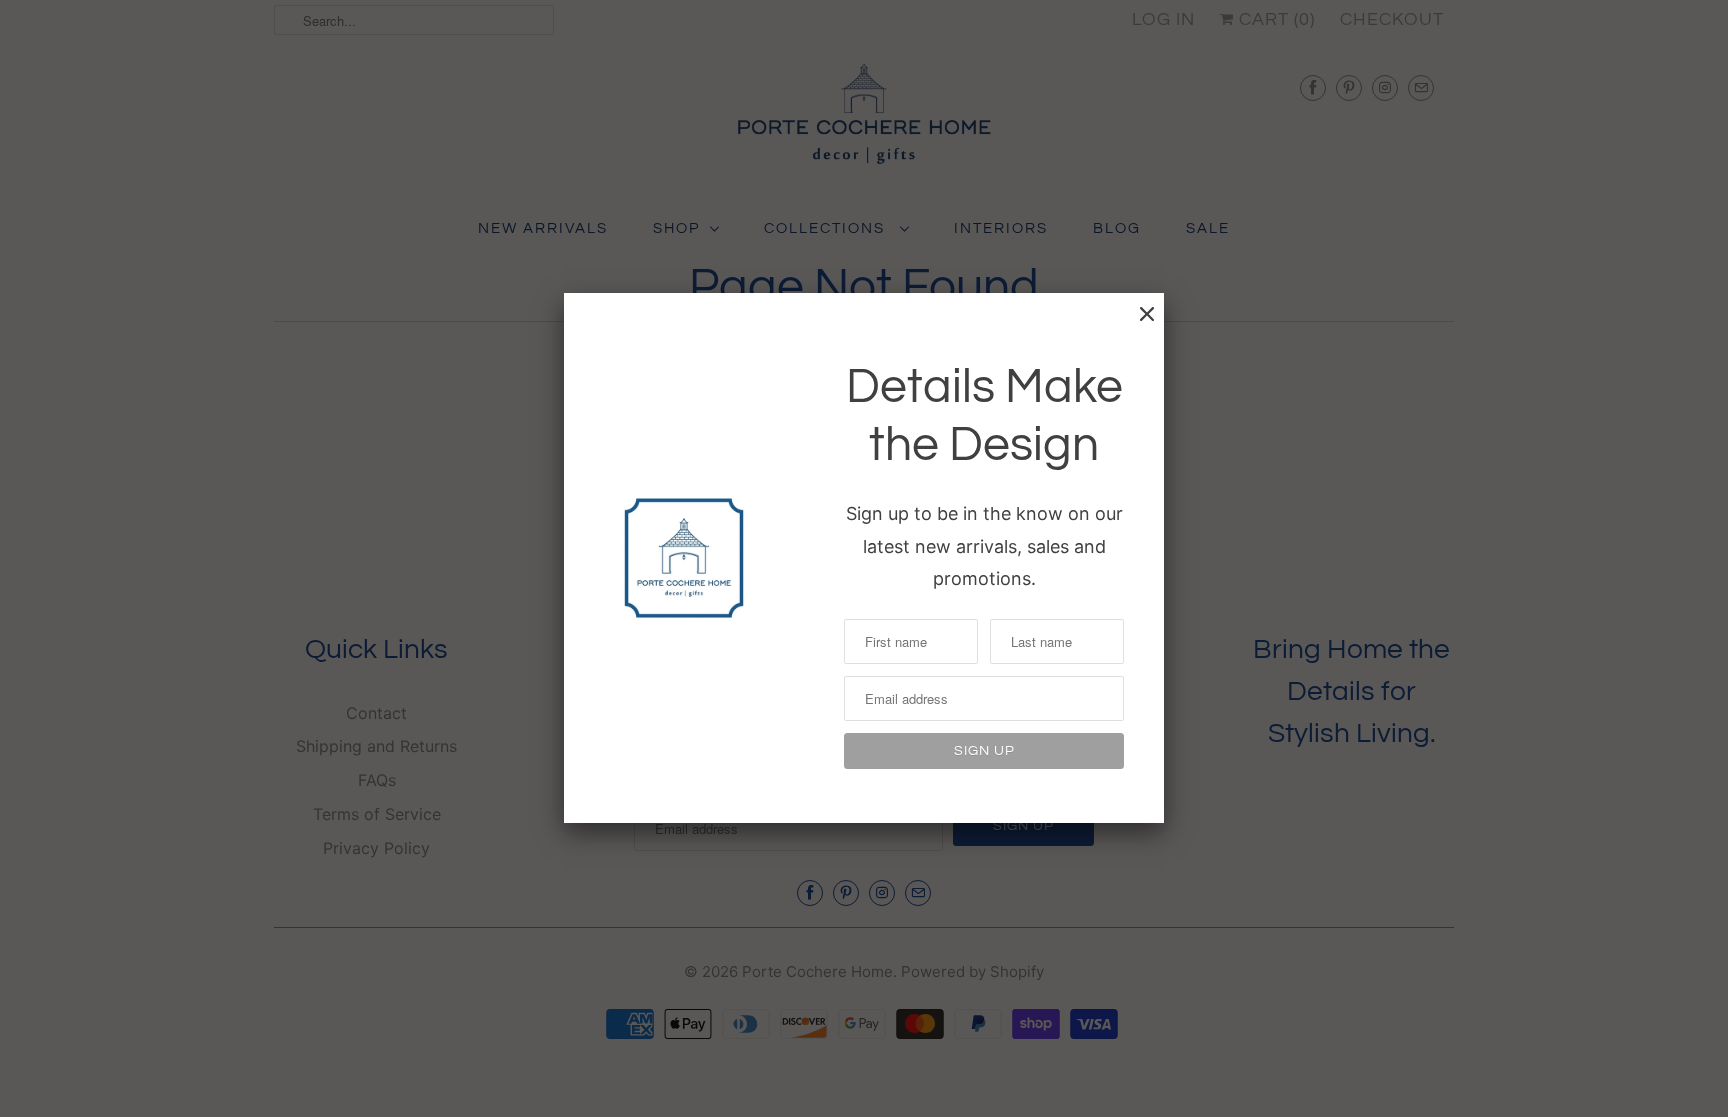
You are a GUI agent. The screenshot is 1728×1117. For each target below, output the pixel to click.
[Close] (1147, 314)
